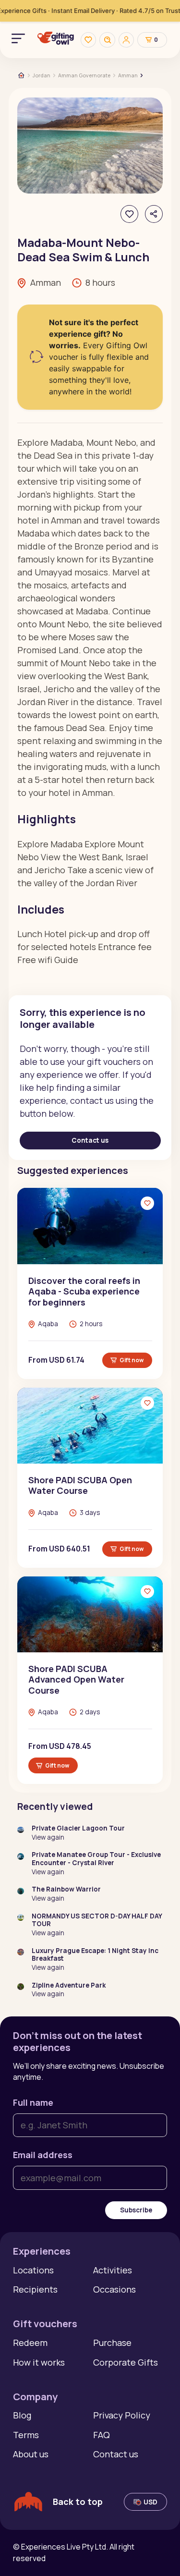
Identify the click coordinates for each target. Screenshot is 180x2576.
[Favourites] (88, 40)
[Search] (107, 40)
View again (48, 1837)
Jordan (42, 75)
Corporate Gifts (126, 2362)
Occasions (114, 2289)
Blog (22, 2415)
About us (31, 2454)
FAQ (102, 2435)
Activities (113, 2270)
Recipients (35, 2289)
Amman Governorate (84, 75)
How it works (39, 2362)
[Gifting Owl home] (56, 40)
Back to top (78, 2502)
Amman (128, 75)
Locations (33, 2270)
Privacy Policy (122, 2415)
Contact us (90, 1140)
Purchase (112, 2343)
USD (150, 2502)
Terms (26, 2435)
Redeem (30, 2343)
